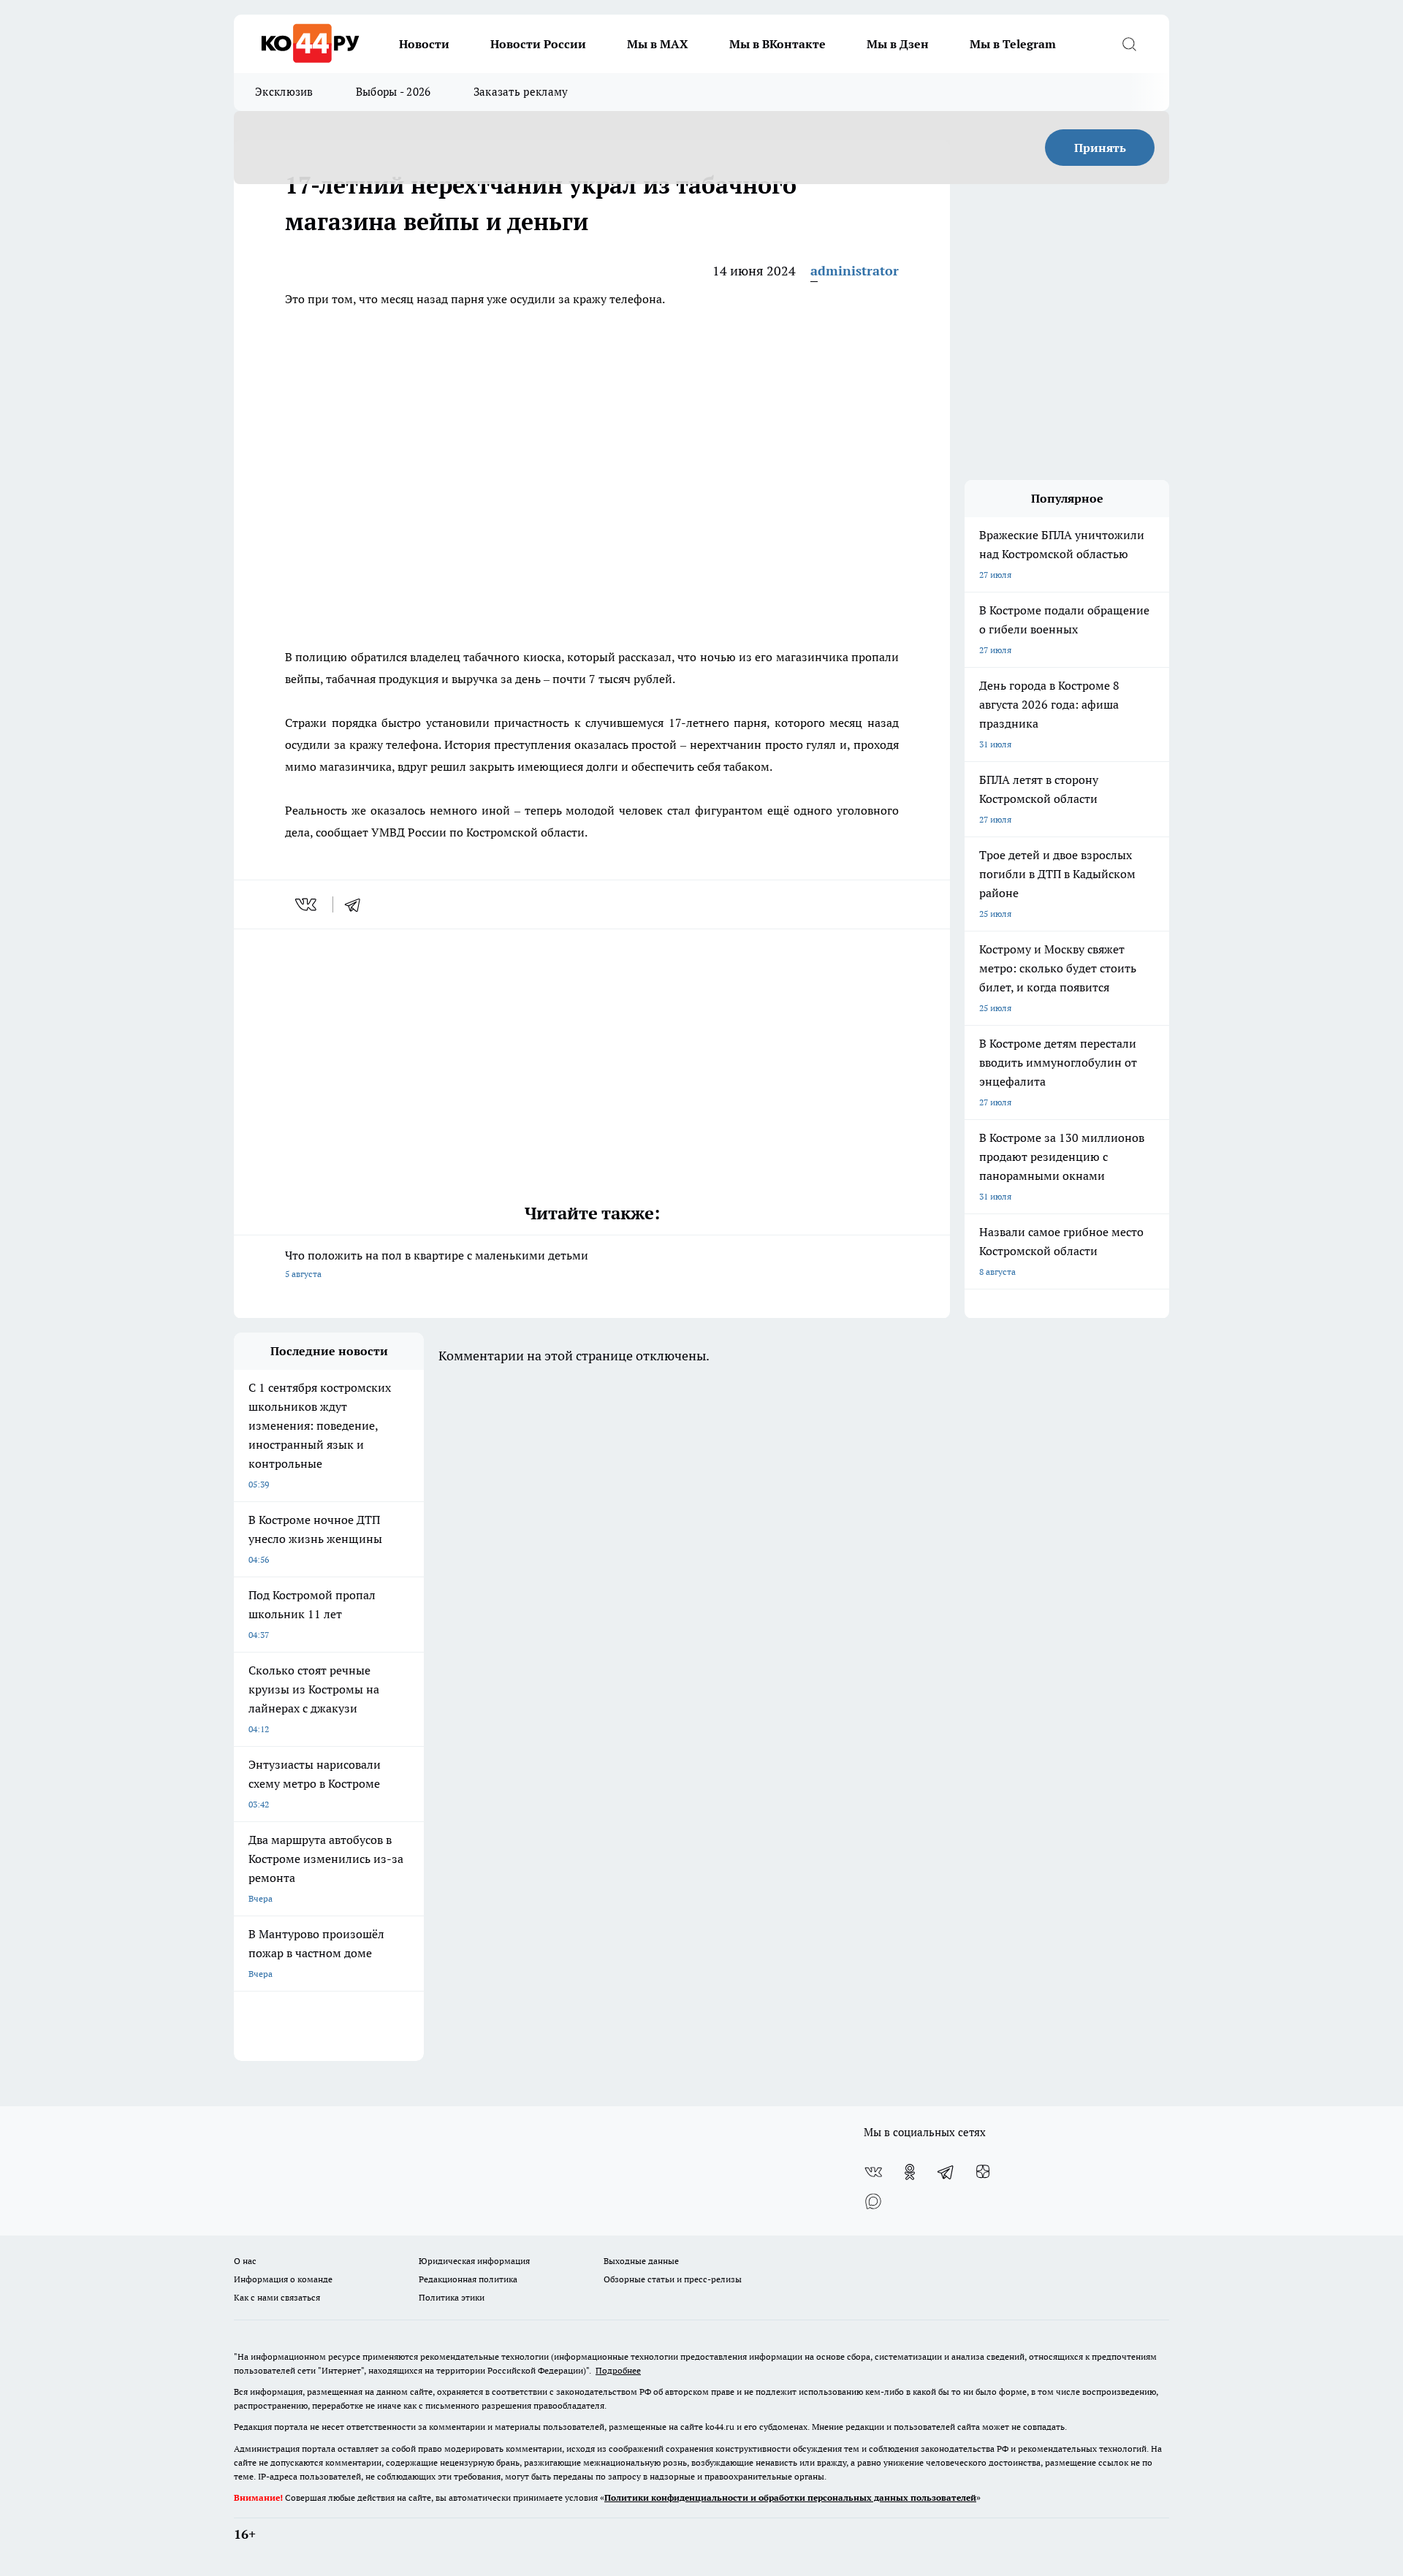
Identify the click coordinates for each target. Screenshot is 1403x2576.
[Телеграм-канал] (946, 2172)
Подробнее (618, 2370)
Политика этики (452, 2297)
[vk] (307, 904)
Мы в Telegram (1013, 44)
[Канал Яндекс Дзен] (983, 2172)
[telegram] (357, 904)
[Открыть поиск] (1129, 44)
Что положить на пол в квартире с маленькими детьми (437, 1264)
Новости (424, 44)
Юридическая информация (474, 2261)
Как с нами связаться (277, 2297)
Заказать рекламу (521, 92)
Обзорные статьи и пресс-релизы (673, 2279)
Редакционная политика (468, 2279)
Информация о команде (283, 2279)
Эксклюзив (284, 92)
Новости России (538, 44)
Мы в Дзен (898, 44)
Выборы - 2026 (393, 92)
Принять (1100, 148)
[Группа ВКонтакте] (873, 2172)
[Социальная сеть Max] (873, 2201)
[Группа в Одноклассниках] (910, 2172)
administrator (855, 271)
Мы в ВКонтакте (777, 44)
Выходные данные (641, 2261)
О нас (245, 2261)
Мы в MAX (658, 44)
